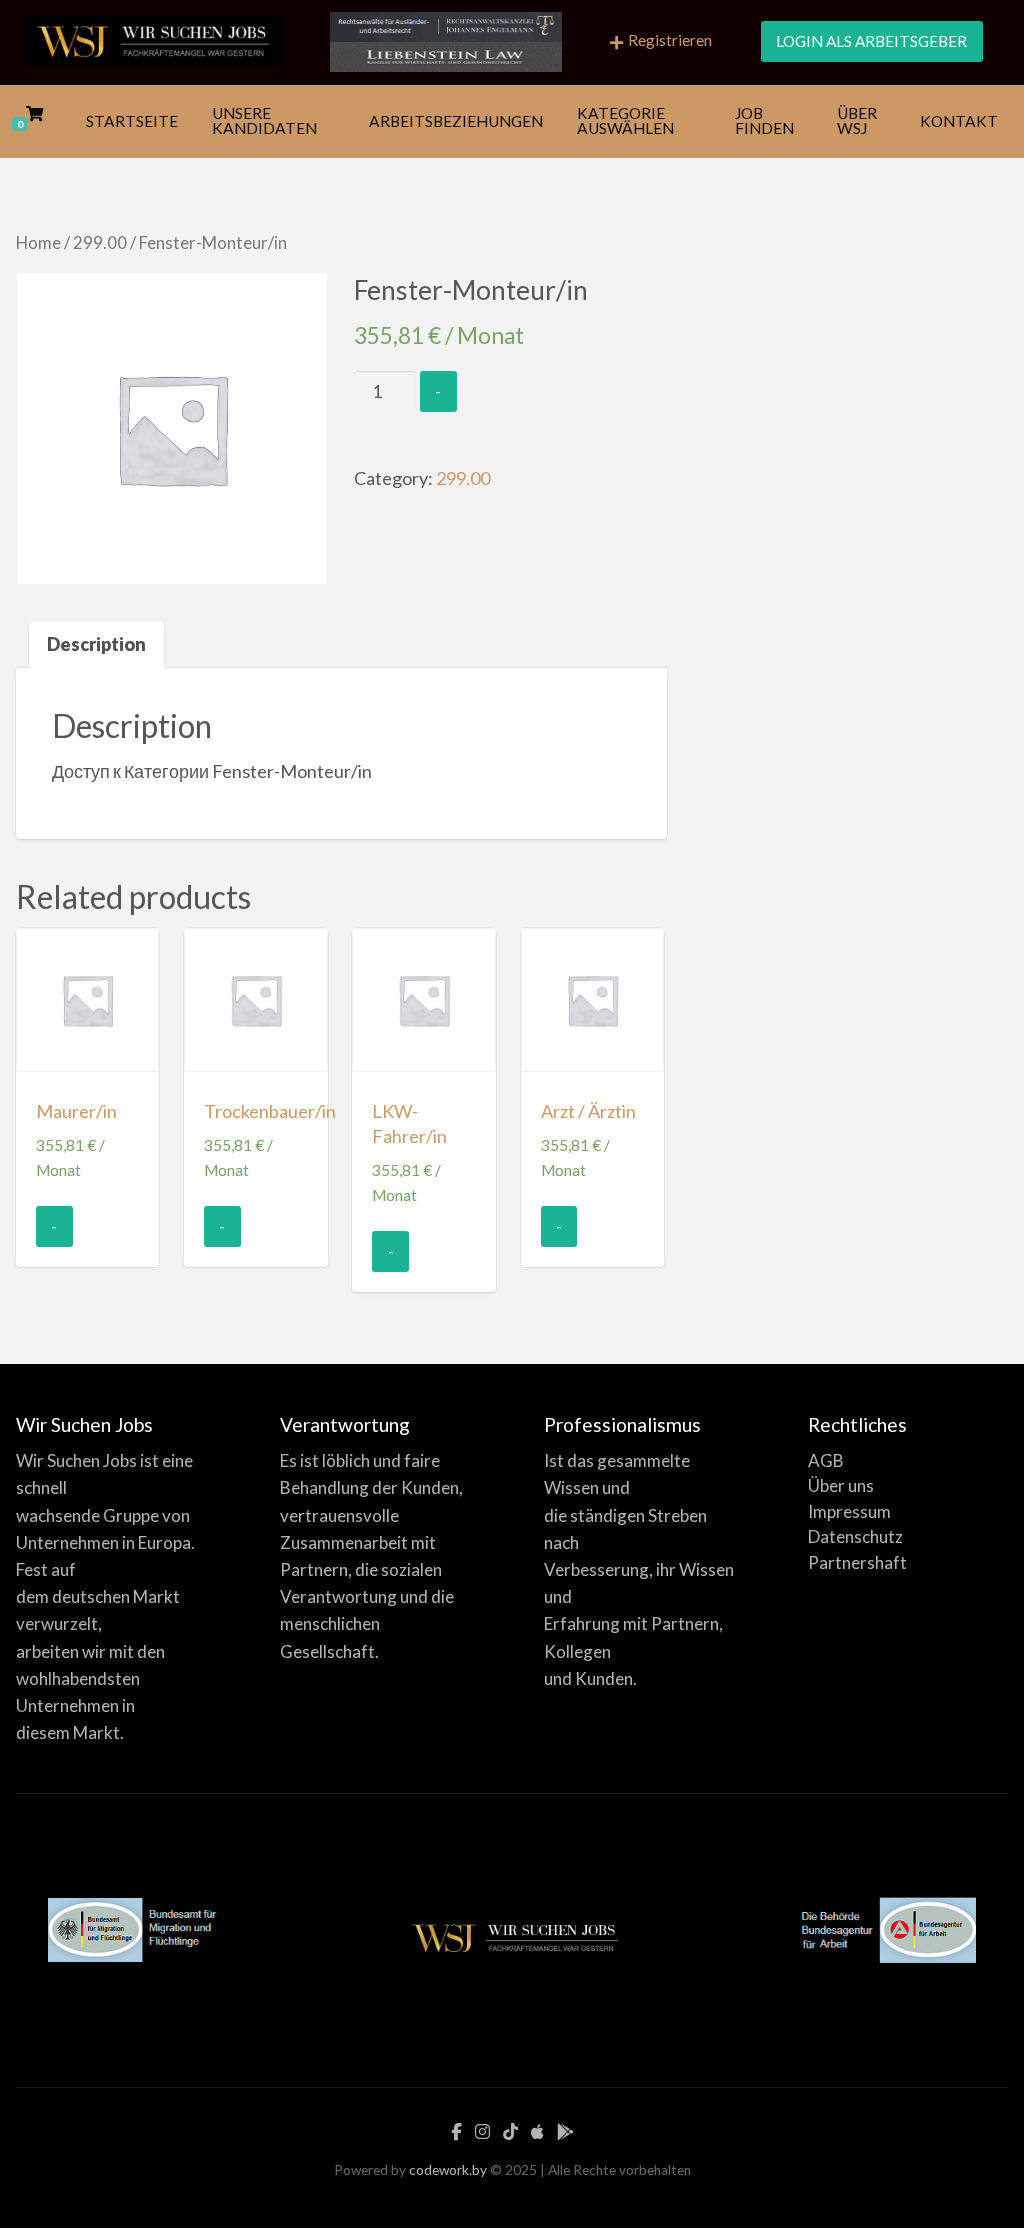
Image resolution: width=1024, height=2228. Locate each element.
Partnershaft (857, 1562)
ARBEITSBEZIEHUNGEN (456, 121)
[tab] (96, 644)
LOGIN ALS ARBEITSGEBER (871, 41)
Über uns (841, 1485)
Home (38, 243)
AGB (826, 1460)
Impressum (849, 1511)
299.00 (100, 243)
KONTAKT (959, 121)
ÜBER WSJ (857, 121)
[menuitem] (661, 42)
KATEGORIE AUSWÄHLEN (625, 121)
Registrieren (670, 40)
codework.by (448, 2170)
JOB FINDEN (764, 121)
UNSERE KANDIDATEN (264, 121)
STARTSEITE (132, 121)
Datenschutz (855, 1536)
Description (96, 644)
